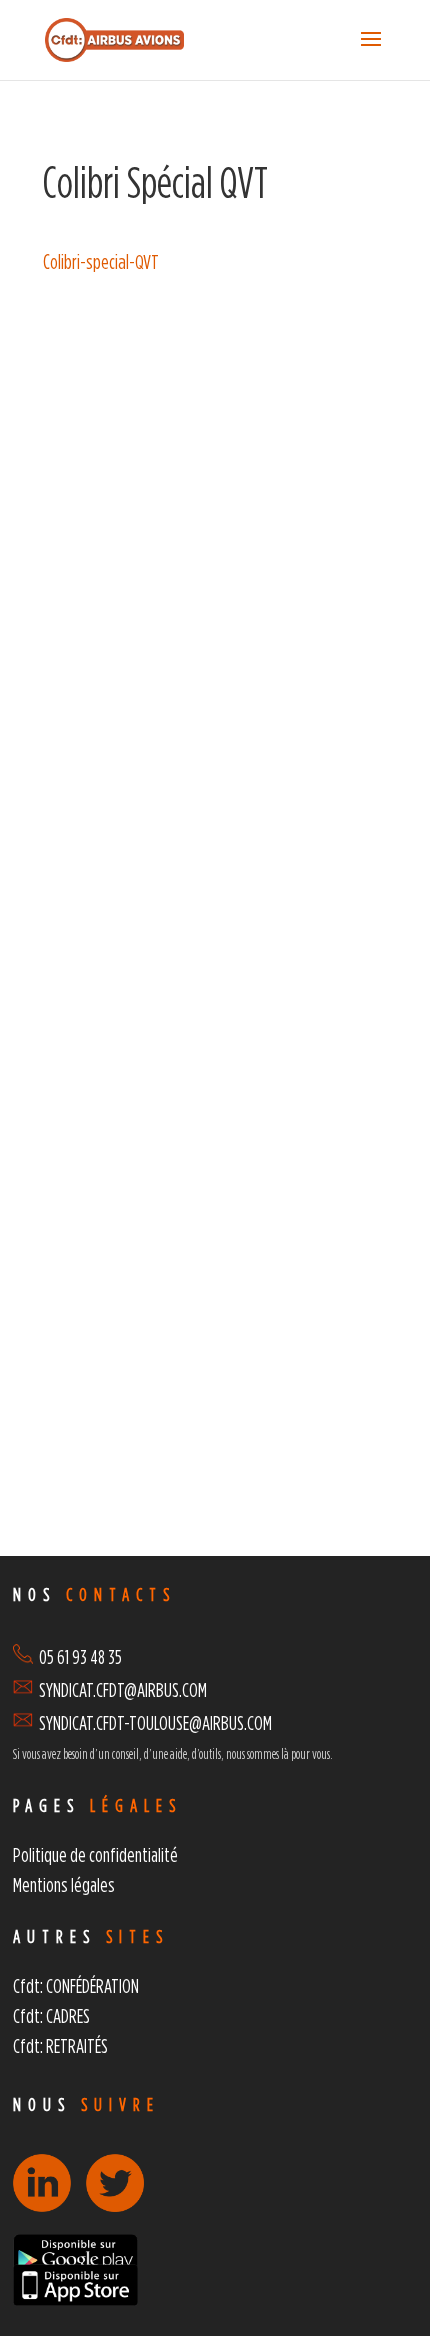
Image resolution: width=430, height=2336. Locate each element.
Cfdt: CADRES (51, 2015)
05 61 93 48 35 (77, 1656)
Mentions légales (64, 1884)
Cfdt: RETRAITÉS (60, 2045)
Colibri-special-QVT (101, 261)
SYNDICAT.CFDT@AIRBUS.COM (123, 1689)
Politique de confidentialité (95, 1854)
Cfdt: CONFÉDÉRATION (76, 1985)
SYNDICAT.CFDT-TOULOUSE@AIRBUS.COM (155, 1722)
